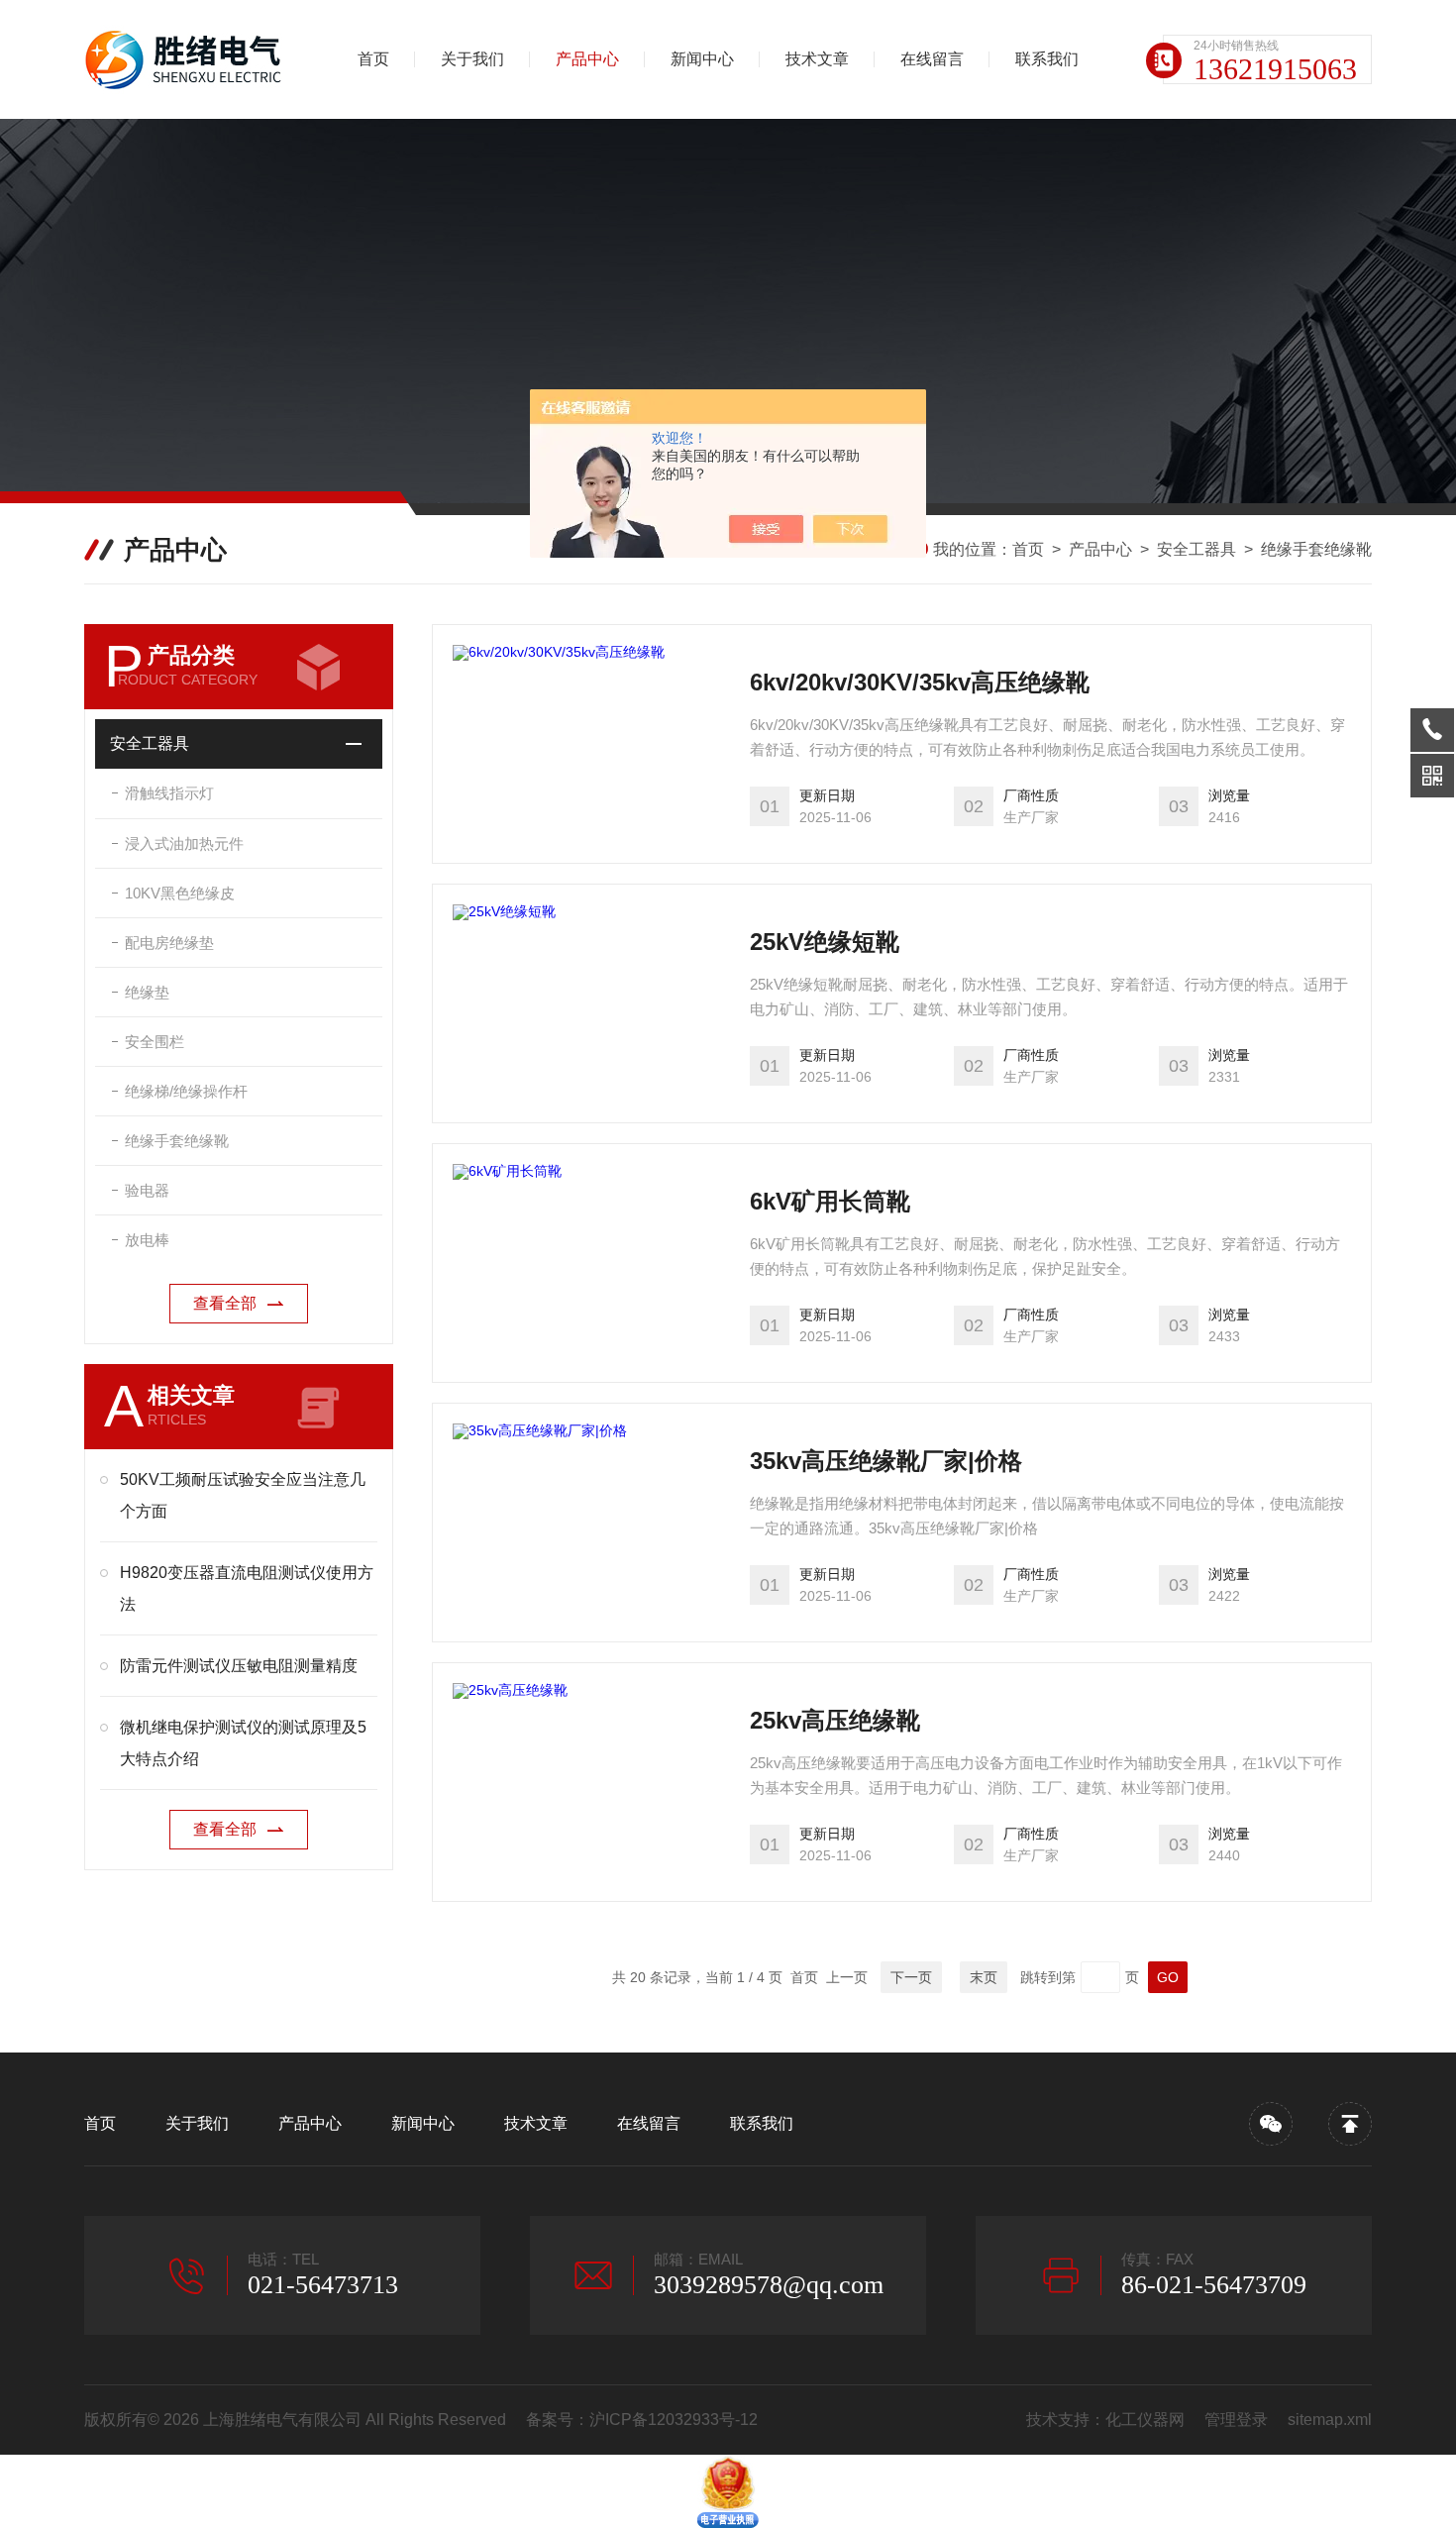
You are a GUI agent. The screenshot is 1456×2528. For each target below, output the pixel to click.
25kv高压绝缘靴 (835, 1720)
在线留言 (932, 59)
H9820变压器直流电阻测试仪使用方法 (247, 1588)
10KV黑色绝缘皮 (180, 893)
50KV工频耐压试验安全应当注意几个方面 (243, 1495)
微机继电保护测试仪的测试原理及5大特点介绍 (243, 1743)
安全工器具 (1196, 549)
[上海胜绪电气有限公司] (188, 59)
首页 (373, 59)
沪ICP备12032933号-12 (674, 2420)
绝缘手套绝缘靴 (1316, 549)
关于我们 (472, 59)
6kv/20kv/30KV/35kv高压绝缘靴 (920, 682)
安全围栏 (155, 1042)
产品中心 (587, 59)
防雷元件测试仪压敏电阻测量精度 (239, 1666)
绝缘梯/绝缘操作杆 (186, 1091)
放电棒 (147, 1240)
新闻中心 (702, 59)
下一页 (911, 1977)
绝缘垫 (147, 992)
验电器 (147, 1190)
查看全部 (225, 1303)
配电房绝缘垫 (169, 943)
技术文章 (817, 59)
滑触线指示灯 (169, 793)
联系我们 (1047, 59)
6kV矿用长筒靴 (830, 1201)
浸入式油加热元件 (184, 843)
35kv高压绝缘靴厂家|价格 (886, 1461)
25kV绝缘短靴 (825, 942)
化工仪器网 (1145, 2420)
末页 (984, 1977)
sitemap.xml (1330, 2420)
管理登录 (1236, 2420)
